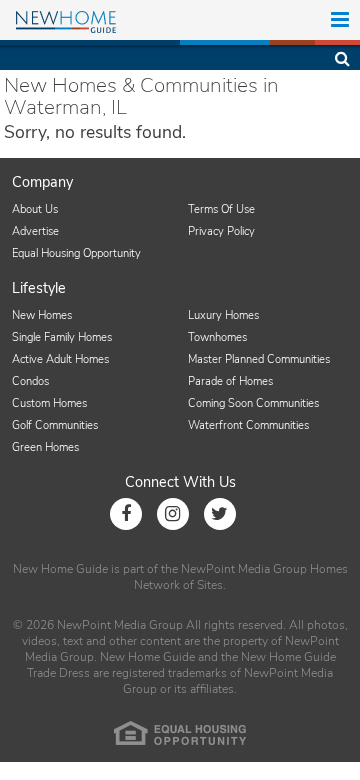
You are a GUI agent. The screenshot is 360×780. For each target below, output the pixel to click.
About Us (35, 209)
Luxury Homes (223, 315)
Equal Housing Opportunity (76, 253)
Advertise (35, 231)
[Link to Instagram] (173, 514)
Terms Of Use (221, 209)
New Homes (42, 315)
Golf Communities (55, 425)
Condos (30, 381)
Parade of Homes (230, 381)
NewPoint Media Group (244, 569)
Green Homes (45, 447)
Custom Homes (49, 403)
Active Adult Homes (60, 359)
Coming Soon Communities (253, 403)
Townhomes (217, 337)
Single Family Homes (62, 337)
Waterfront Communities (248, 425)
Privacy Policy (221, 231)
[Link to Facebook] (126, 514)
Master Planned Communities (259, 359)
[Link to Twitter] (220, 514)
